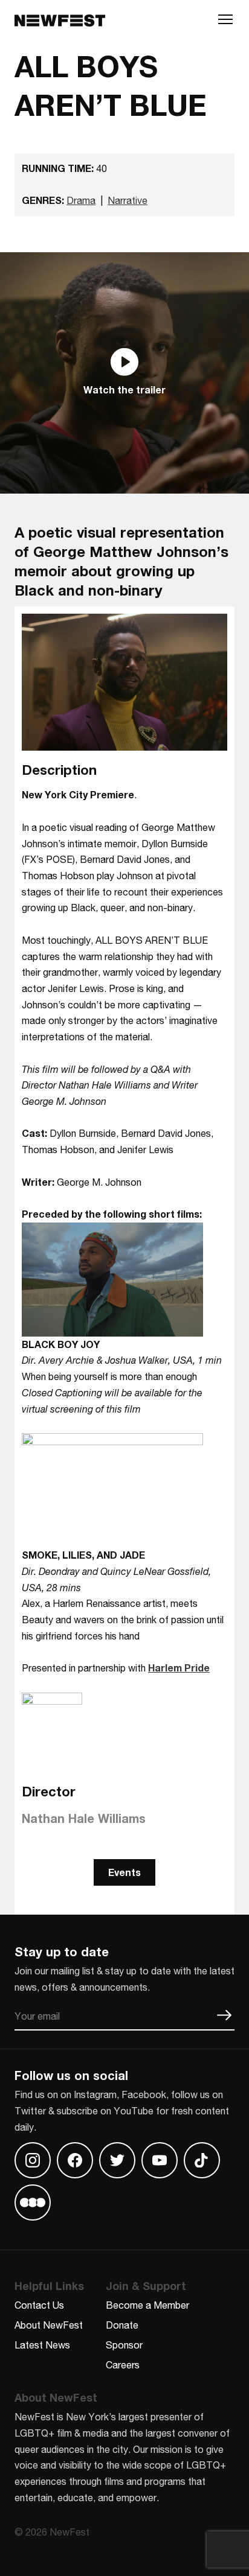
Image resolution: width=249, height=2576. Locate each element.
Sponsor (124, 2345)
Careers (123, 2365)
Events (124, 1872)
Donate (122, 2325)
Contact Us (39, 2305)
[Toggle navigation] (225, 22)
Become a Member (147, 2305)
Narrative (128, 200)
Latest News (42, 2345)
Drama (81, 200)
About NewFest (49, 2325)
